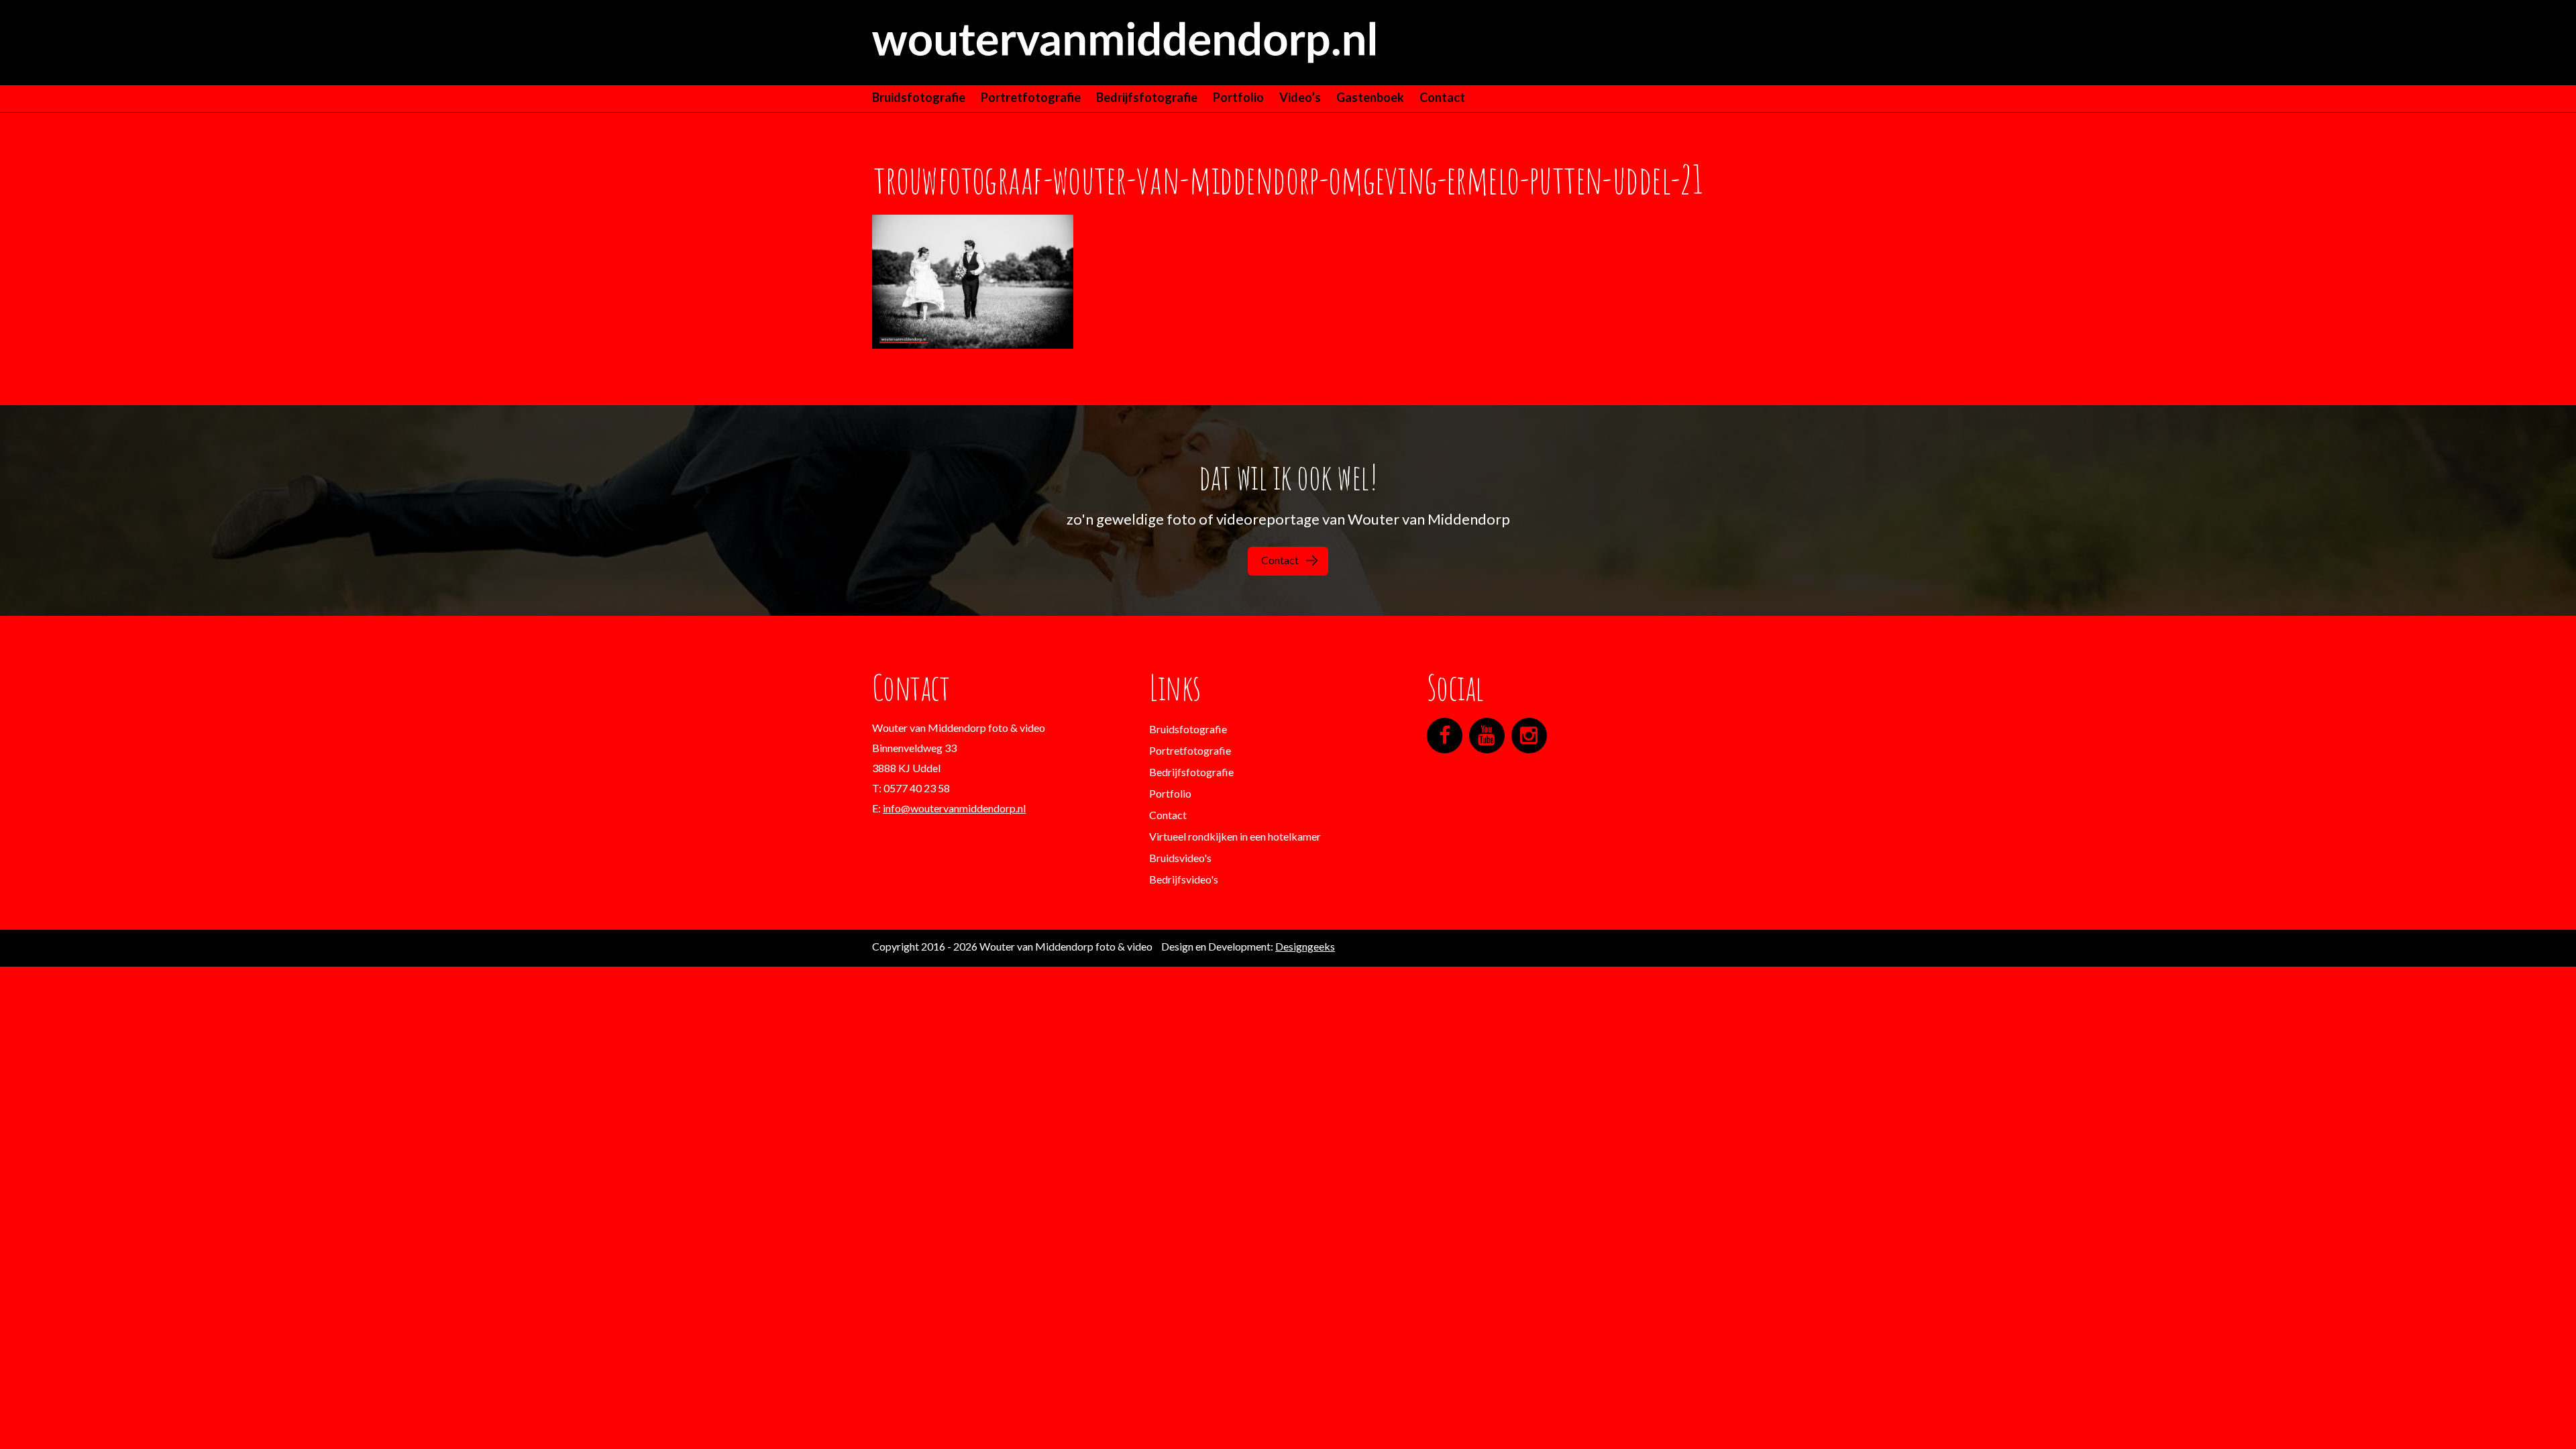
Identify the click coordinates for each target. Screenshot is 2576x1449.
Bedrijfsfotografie (1147, 97)
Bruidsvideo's (1180, 858)
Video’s (1300, 97)
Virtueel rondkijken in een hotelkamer (1235, 836)
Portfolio (1238, 97)
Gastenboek (1370, 97)
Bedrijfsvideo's (1184, 879)
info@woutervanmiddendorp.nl (954, 808)
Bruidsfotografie (919, 97)
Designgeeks (1305, 946)
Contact (1442, 97)
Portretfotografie (1031, 97)
